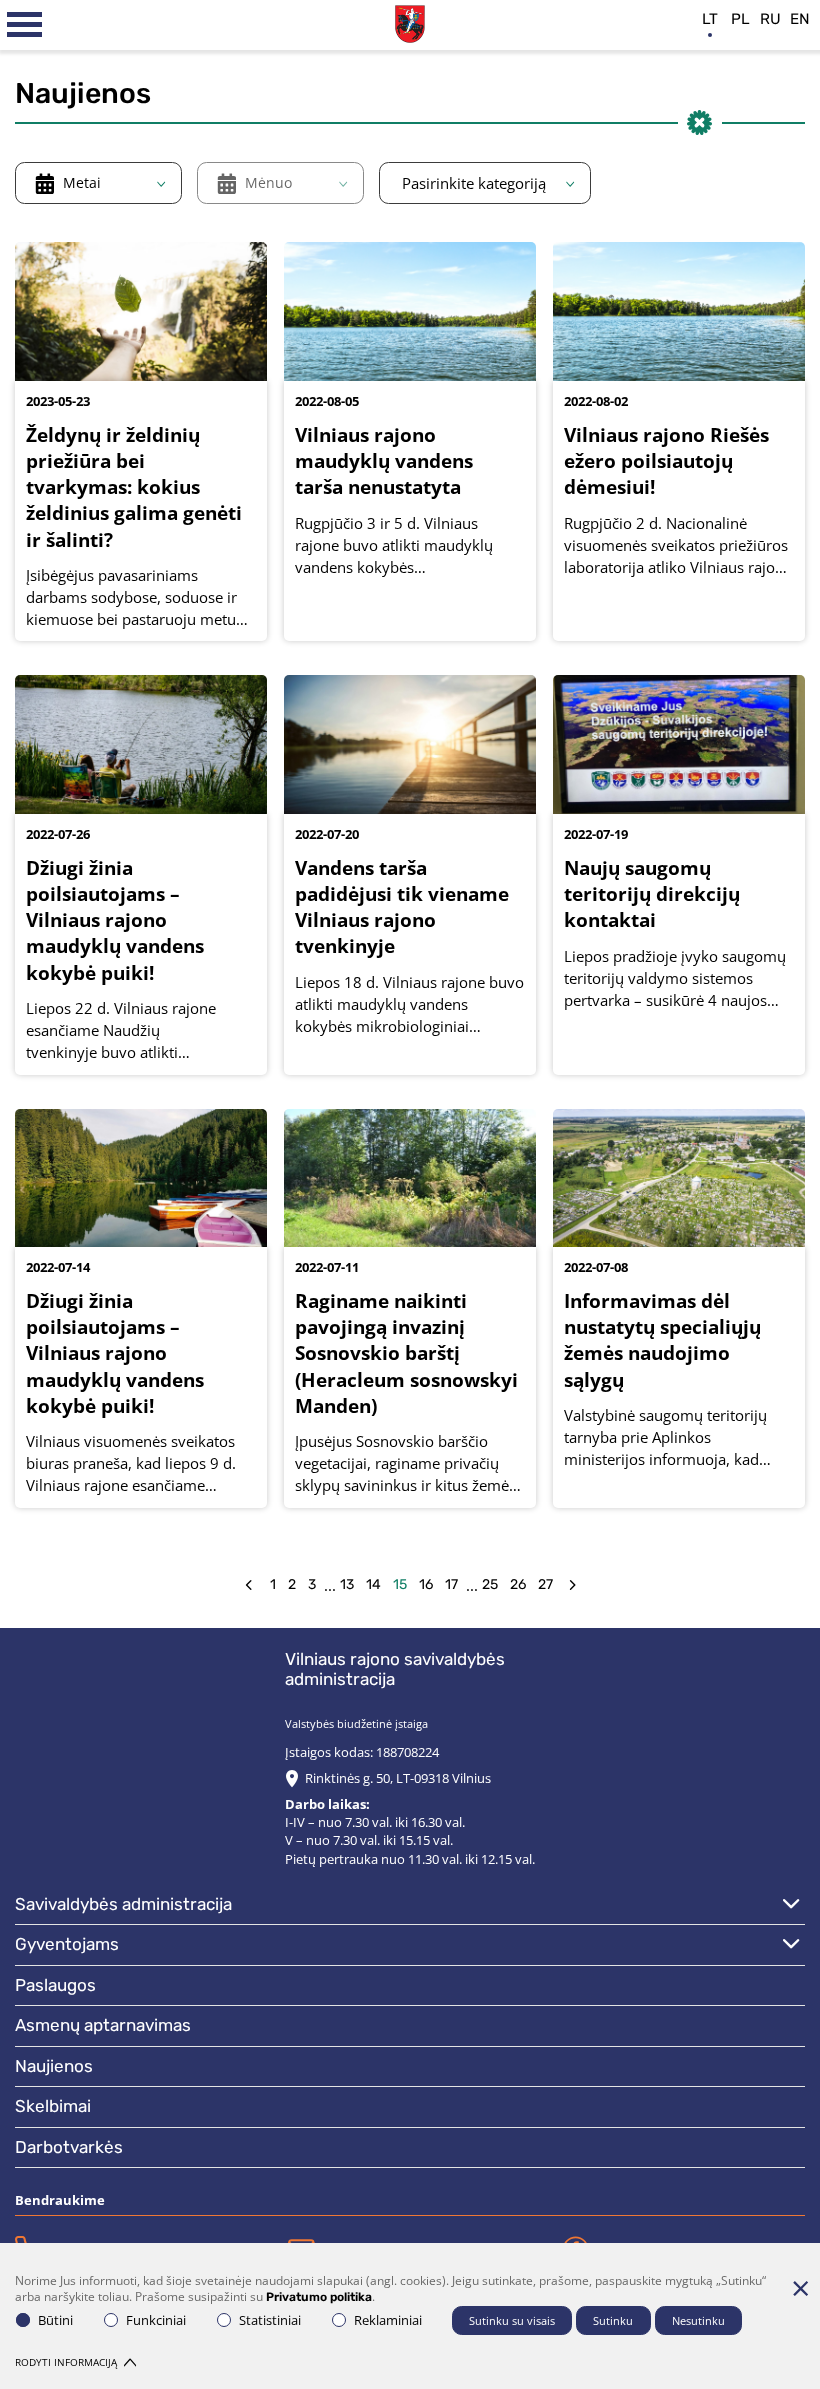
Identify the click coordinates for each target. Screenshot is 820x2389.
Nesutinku (698, 2320)
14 (373, 1584)
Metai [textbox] (82, 182)
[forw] (572, 1585)
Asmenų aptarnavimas (103, 2025)
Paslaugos (55, 1985)
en (800, 19)
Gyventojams (67, 1944)
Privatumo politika (319, 2297)
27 (545, 1584)
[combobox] (98, 183)
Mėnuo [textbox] (268, 182)
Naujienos (54, 2066)
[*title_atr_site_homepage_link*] (410, 21)
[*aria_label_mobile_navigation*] (25, 25)
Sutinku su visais (512, 2320)
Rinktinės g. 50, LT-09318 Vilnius (398, 1778)
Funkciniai (156, 2320)
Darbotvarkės (69, 2147)
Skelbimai (53, 2106)
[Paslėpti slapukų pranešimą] (800, 2288)
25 (490, 1584)
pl (740, 19)
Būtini (55, 2320)
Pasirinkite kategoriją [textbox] (474, 183)
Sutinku (613, 2320)
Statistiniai (270, 2320)
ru (770, 19)
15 (400, 1584)
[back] (248, 1585)
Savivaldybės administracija (123, 1904)
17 (451, 1584)
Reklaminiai (388, 2320)
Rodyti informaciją (66, 2362)
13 (347, 1584)
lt (710, 19)
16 (426, 1584)
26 (518, 1584)
